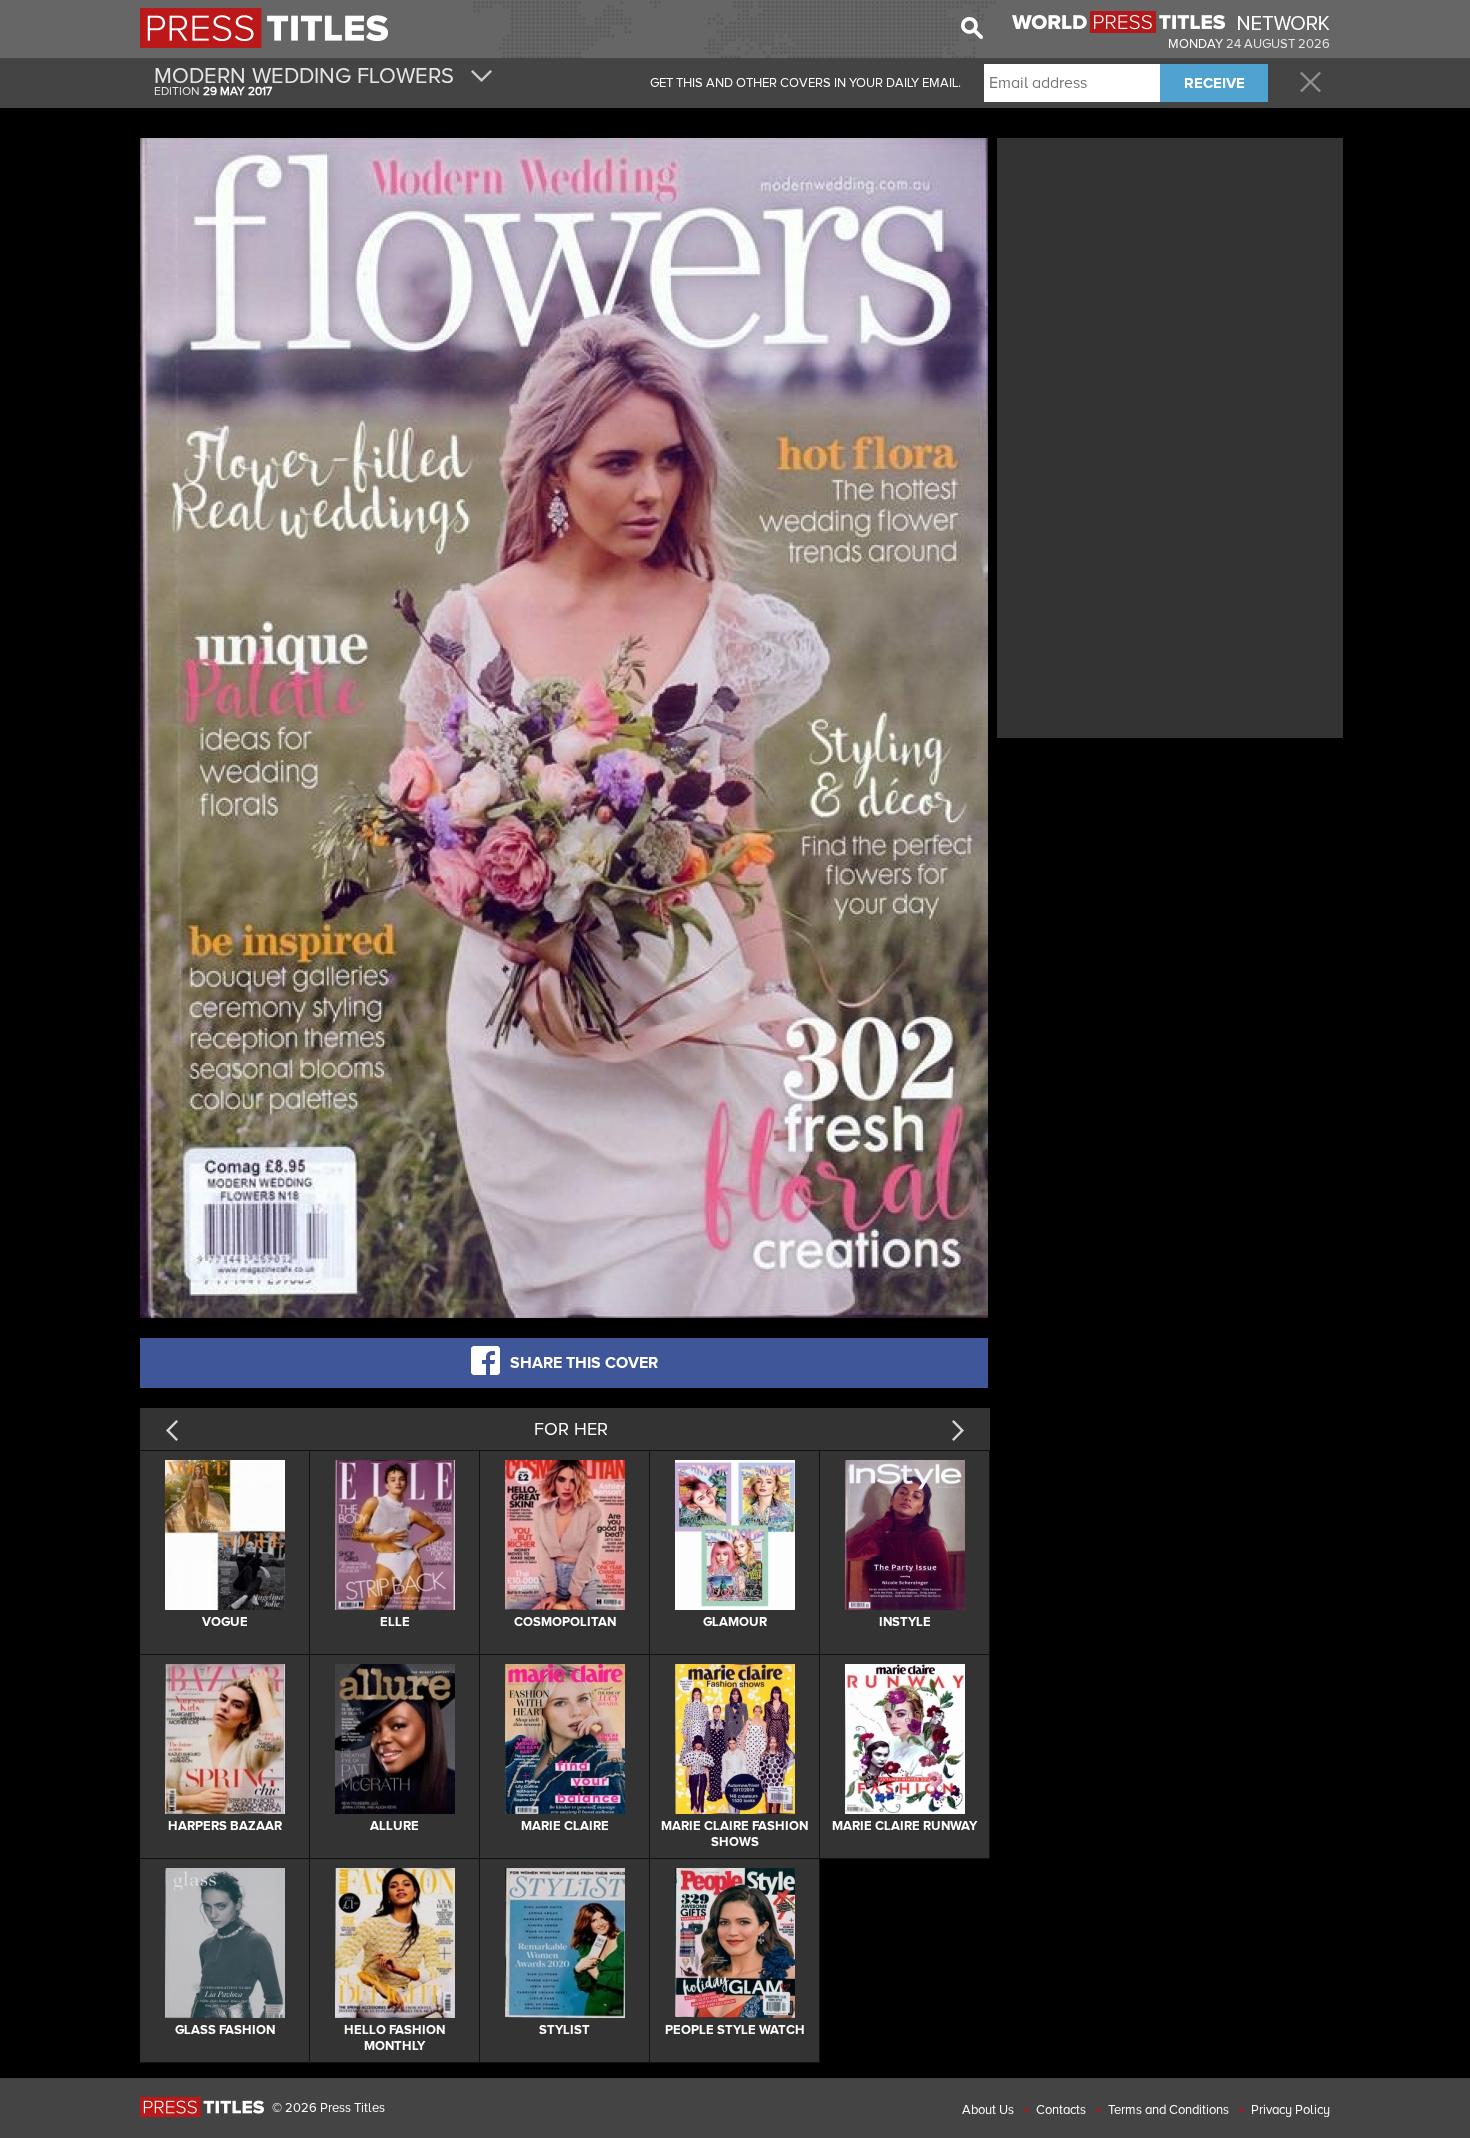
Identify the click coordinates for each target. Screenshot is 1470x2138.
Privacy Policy (1290, 2110)
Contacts (1061, 2110)
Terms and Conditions (1168, 2110)
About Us (988, 2110)
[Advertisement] (1170, 283)
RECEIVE (1214, 83)
